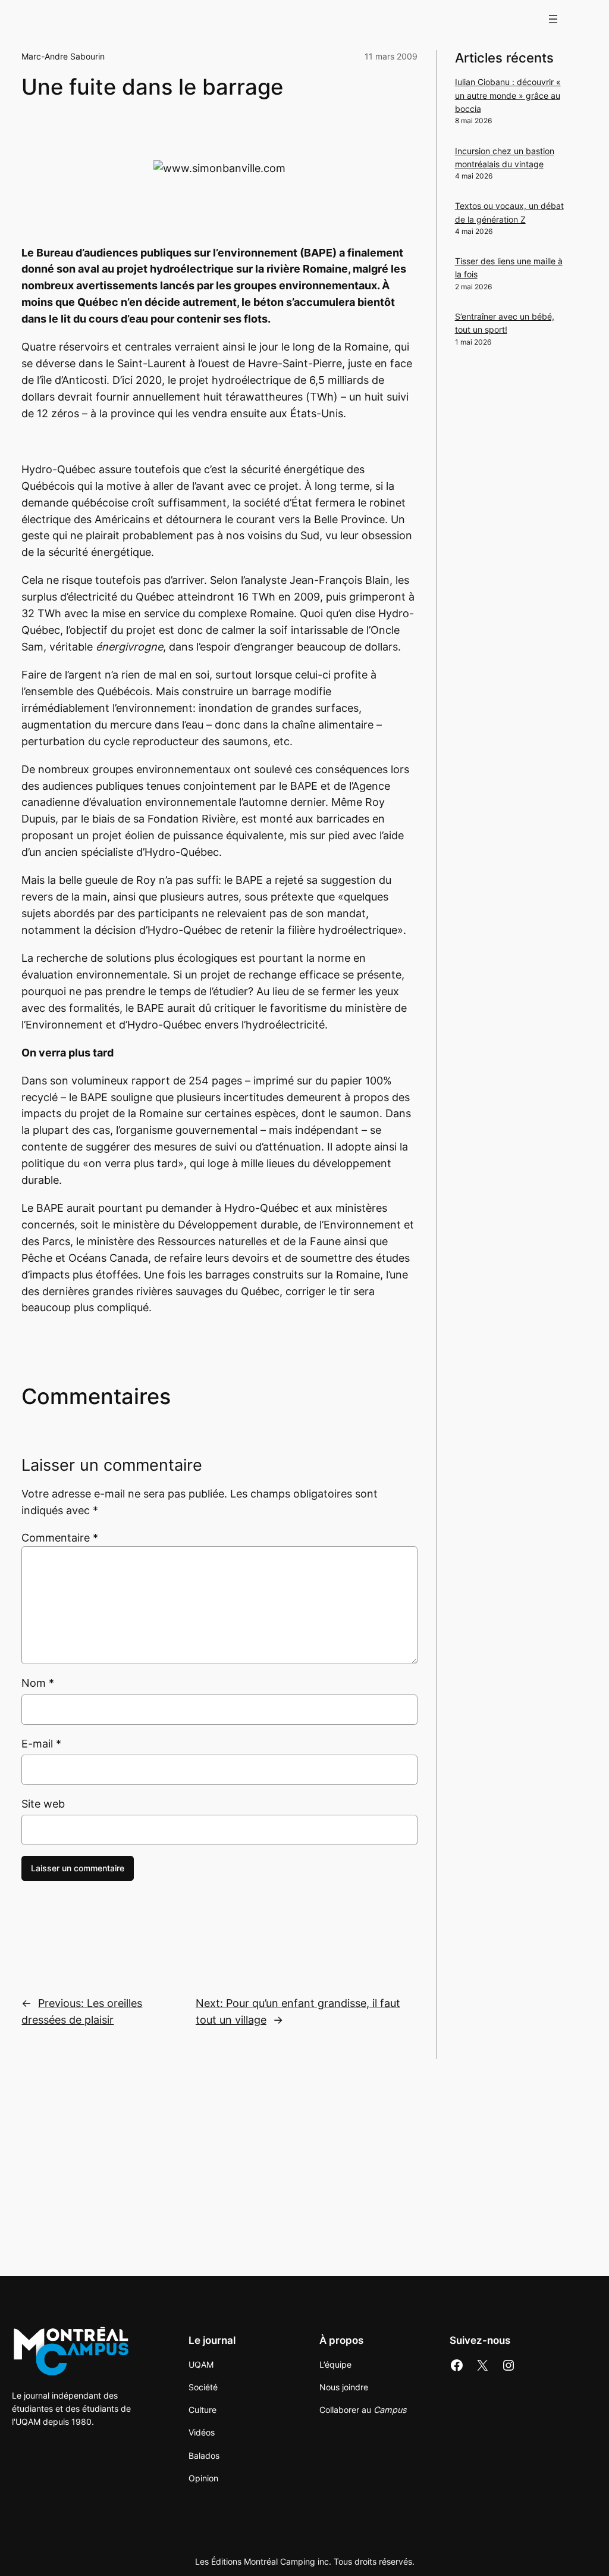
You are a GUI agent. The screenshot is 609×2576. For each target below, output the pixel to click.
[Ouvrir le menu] (553, 19)
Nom (38, 1683)
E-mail (41, 1744)
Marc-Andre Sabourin (63, 56)
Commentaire (60, 1538)
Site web (43, 1804)
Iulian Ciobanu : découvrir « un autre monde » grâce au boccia (508, 95)
